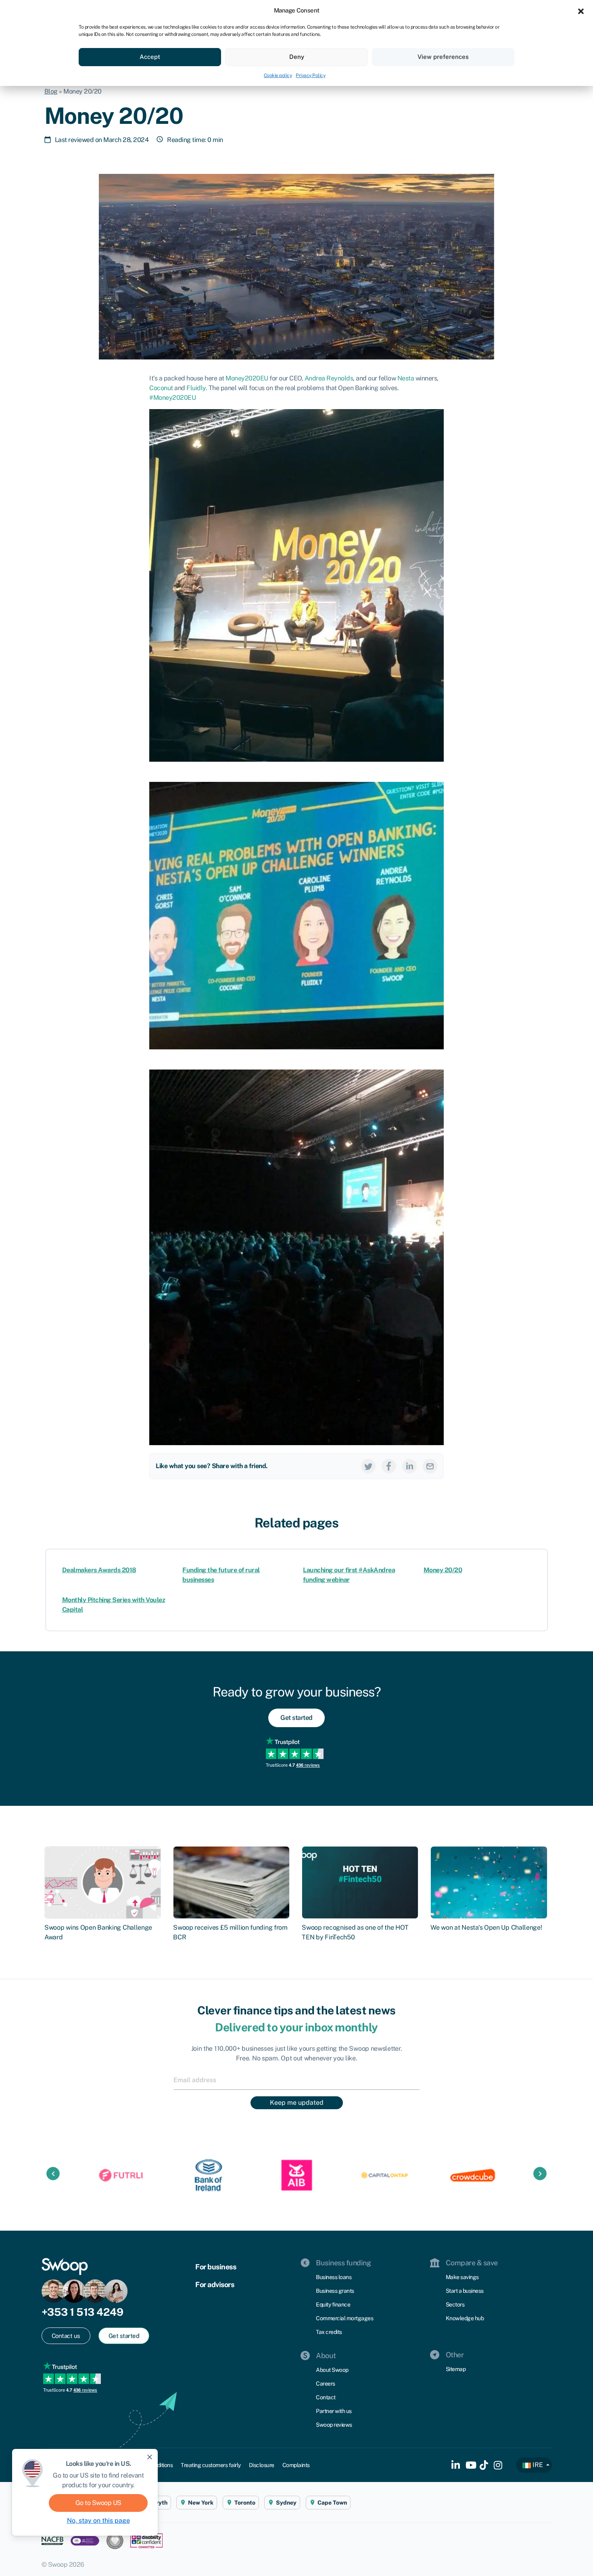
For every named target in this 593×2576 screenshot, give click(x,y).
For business (216, 2267)
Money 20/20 (443, 1570)
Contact (326, 2397)
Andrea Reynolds (329, 378)
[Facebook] (389, 1466)
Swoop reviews (334, 2425)
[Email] (430, 1466)
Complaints (296, 2465)
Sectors (455, 2304)
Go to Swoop (98, 2503)
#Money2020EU (172, 398)
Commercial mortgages (345, 2318)
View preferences (443, 57)
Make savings (462, 2277)
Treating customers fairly (211, 2465)
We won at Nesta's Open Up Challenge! (486, 1927)
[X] (368, 1466)
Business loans (334, 2277)
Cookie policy (278, 75)
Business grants (335, 2291)
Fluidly (196, 388)
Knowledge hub (465, 2318)
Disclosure (262, 2465)
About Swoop (332, 2370)
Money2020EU (247, 378)
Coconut (161, 388)
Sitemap (456, 2369)
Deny (297, 57)
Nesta (405, 378)
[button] (581, 10)
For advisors (215, 2285)
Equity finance (333, 2304)
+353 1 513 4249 (82, 2312)
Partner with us (334, 2411)
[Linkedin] (409, 1466)
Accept (150, 57)
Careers (326, 2384)
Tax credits (329, 2332)
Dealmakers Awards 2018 (99, 1570)
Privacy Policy (310, 75)
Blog (51, 91)
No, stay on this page (98, 2521)
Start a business (465, 2291)
